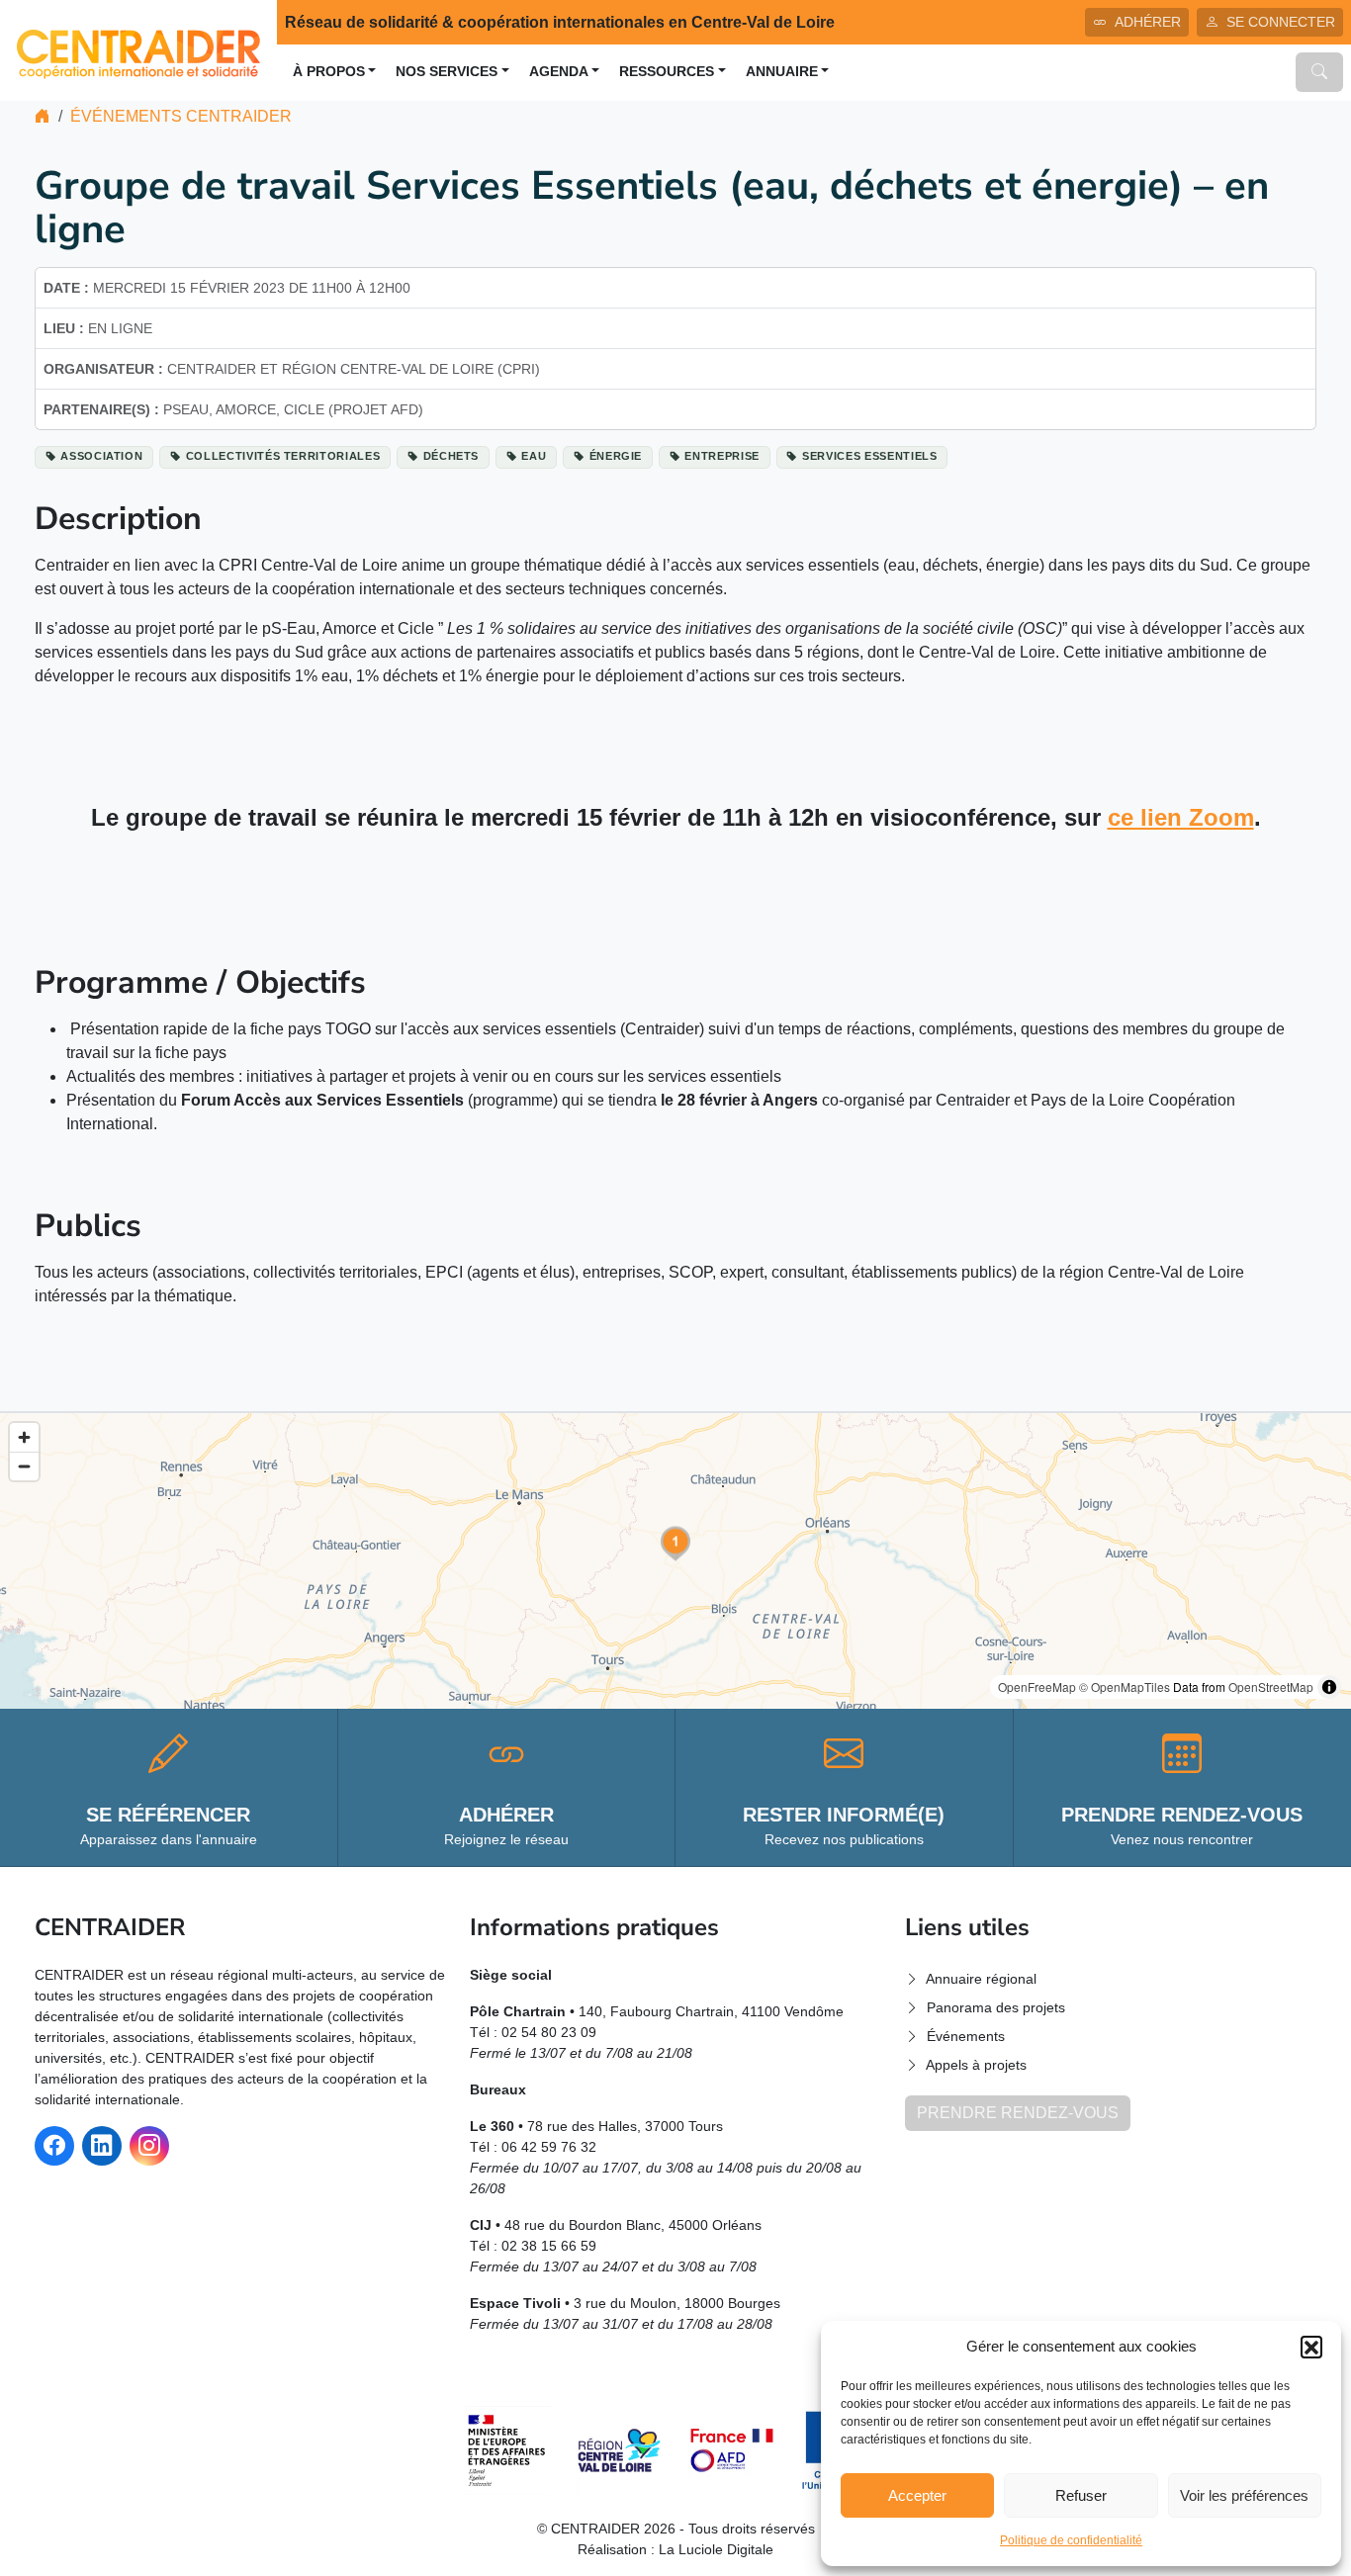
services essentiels (869, 456)
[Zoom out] (24, 1466)
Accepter (917, 2495)
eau (534, 456)
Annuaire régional (981, 1979)
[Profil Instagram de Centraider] (149, 2146)
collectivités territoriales (283, 456)
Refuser (1081, 2495)
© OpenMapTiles (1125, 1687)
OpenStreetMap (1271, 1687)
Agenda (559, 72)
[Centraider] (138, 49)
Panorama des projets (996, 2007)
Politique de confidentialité (1071, 2540)
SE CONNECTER (1281, 22)
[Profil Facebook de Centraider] (54, 2146)
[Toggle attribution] (1329, 1687)
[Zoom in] (24, 1437)
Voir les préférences (1244, 2495)
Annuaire (782, 72)
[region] (675, 1561)
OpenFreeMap (1037, 1687)
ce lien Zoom (1181, 817)
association (101, 456)
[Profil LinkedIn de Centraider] (102, 2146)
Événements (966, 2036)
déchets (451, 456)
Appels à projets (976, 2065)
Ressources (667, 72)
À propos (329, 72)
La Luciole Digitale (716, 2549)
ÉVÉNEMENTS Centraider (181, 116)
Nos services (447, 72)
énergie (616, 456)
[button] (1311, 2347)
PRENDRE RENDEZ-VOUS (1018, 2113)
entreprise (722, 456)
